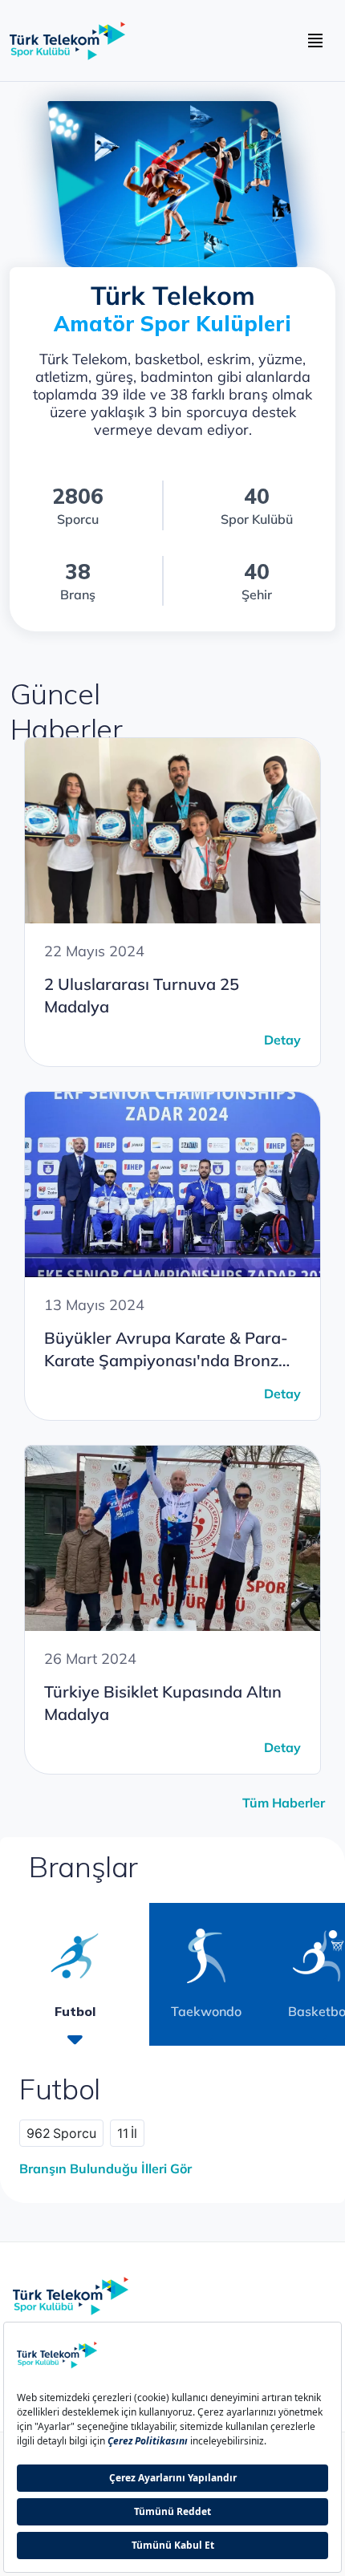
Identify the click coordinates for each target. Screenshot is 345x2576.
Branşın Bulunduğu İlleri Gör (106, 2168)
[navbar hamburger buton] (315, 41)
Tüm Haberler (284, 1803)
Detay (282, 1040)
